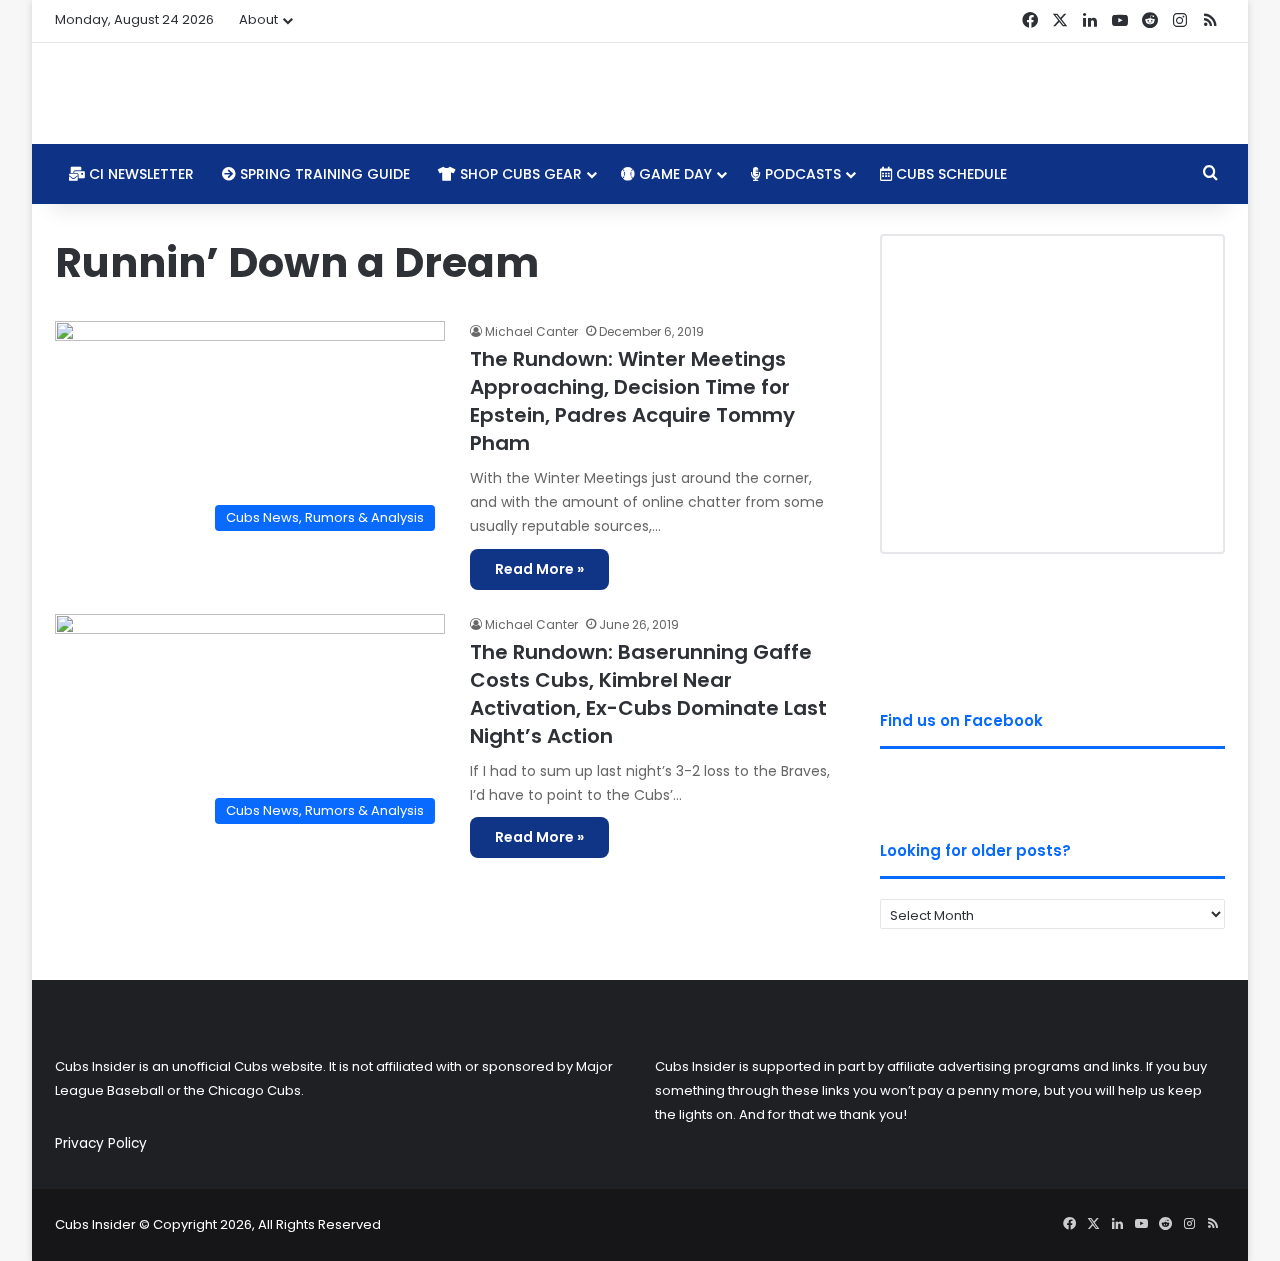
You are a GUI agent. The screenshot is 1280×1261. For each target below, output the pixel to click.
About (258, 19)
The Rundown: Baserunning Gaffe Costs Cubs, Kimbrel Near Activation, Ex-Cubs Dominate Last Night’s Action (648, 694)
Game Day (673, 174)
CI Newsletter (139, 174)
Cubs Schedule (949, 174)
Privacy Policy (101, 1143)
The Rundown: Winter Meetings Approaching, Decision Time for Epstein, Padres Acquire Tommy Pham (632, 401)
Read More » (539, 569)
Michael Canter (531, 331)
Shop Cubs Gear (519, 174)
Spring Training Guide (323, 174)
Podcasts (801, 174)
